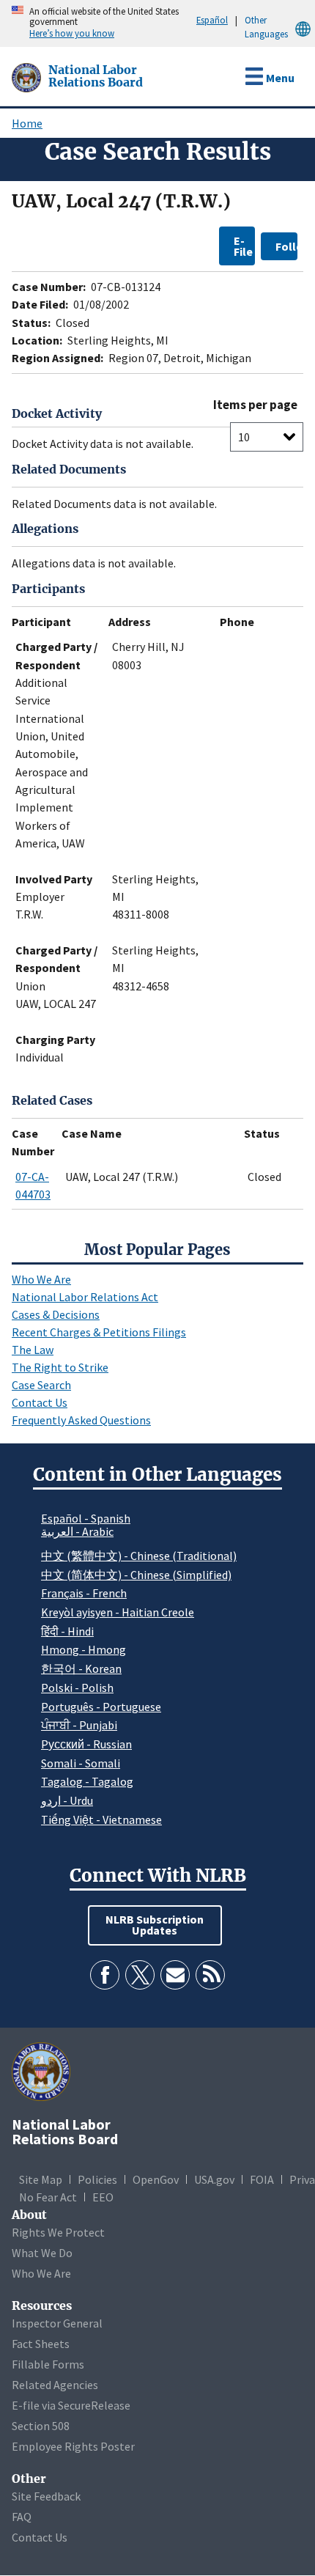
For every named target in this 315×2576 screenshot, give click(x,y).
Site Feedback (46, 2496)
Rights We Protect (58, 2232)
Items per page (255, 405)
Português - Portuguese (101, 1707)
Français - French (84, 1593)
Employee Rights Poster (73, 2446)
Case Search (41, 1385)
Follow (286, 246)
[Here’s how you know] (4, 23)
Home (27, 123)
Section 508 (41, 2426)
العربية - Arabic (77, 1532)
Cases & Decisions (56, 1314)
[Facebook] (105, 1975)
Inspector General (57, 2323)
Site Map (41, 2179)
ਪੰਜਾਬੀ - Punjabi (79, 1725)
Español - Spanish (86, 1518)
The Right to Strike (60, 1367)
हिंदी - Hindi (67, 1631)
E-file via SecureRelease (71, 2405)
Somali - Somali (81, 1763)
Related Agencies (55, 2385)
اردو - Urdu (67, 1800)
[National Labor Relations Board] (28, 76)
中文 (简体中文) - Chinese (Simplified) (136, 1575)
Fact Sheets (41, 2344)
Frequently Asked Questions (81, 1420)
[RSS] (210, 1975)
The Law (33, 1350)
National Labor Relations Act (85, 1297)
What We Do (42, 2253)
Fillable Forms (48, 2364)
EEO (103, 2197)
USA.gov (214, 2179)
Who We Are (41, 1279)
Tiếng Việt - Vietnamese (101, 1819)
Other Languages (266, 27)
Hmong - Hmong (84, 1649)
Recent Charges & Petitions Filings (99, 1332)
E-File (243, 246)
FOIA (262, 2179)
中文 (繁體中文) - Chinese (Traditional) (139, 1556)
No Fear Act (48, 2197)
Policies (97, 2179)
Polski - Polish (77, 1688)
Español (212, 20)
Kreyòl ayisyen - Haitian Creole (118, 1612)
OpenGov (156, 2179)
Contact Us (40, 1402)
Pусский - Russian (86, 1744)
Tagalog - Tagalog (87, 1781)
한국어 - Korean (81, 1668)
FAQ (22, 2517)
